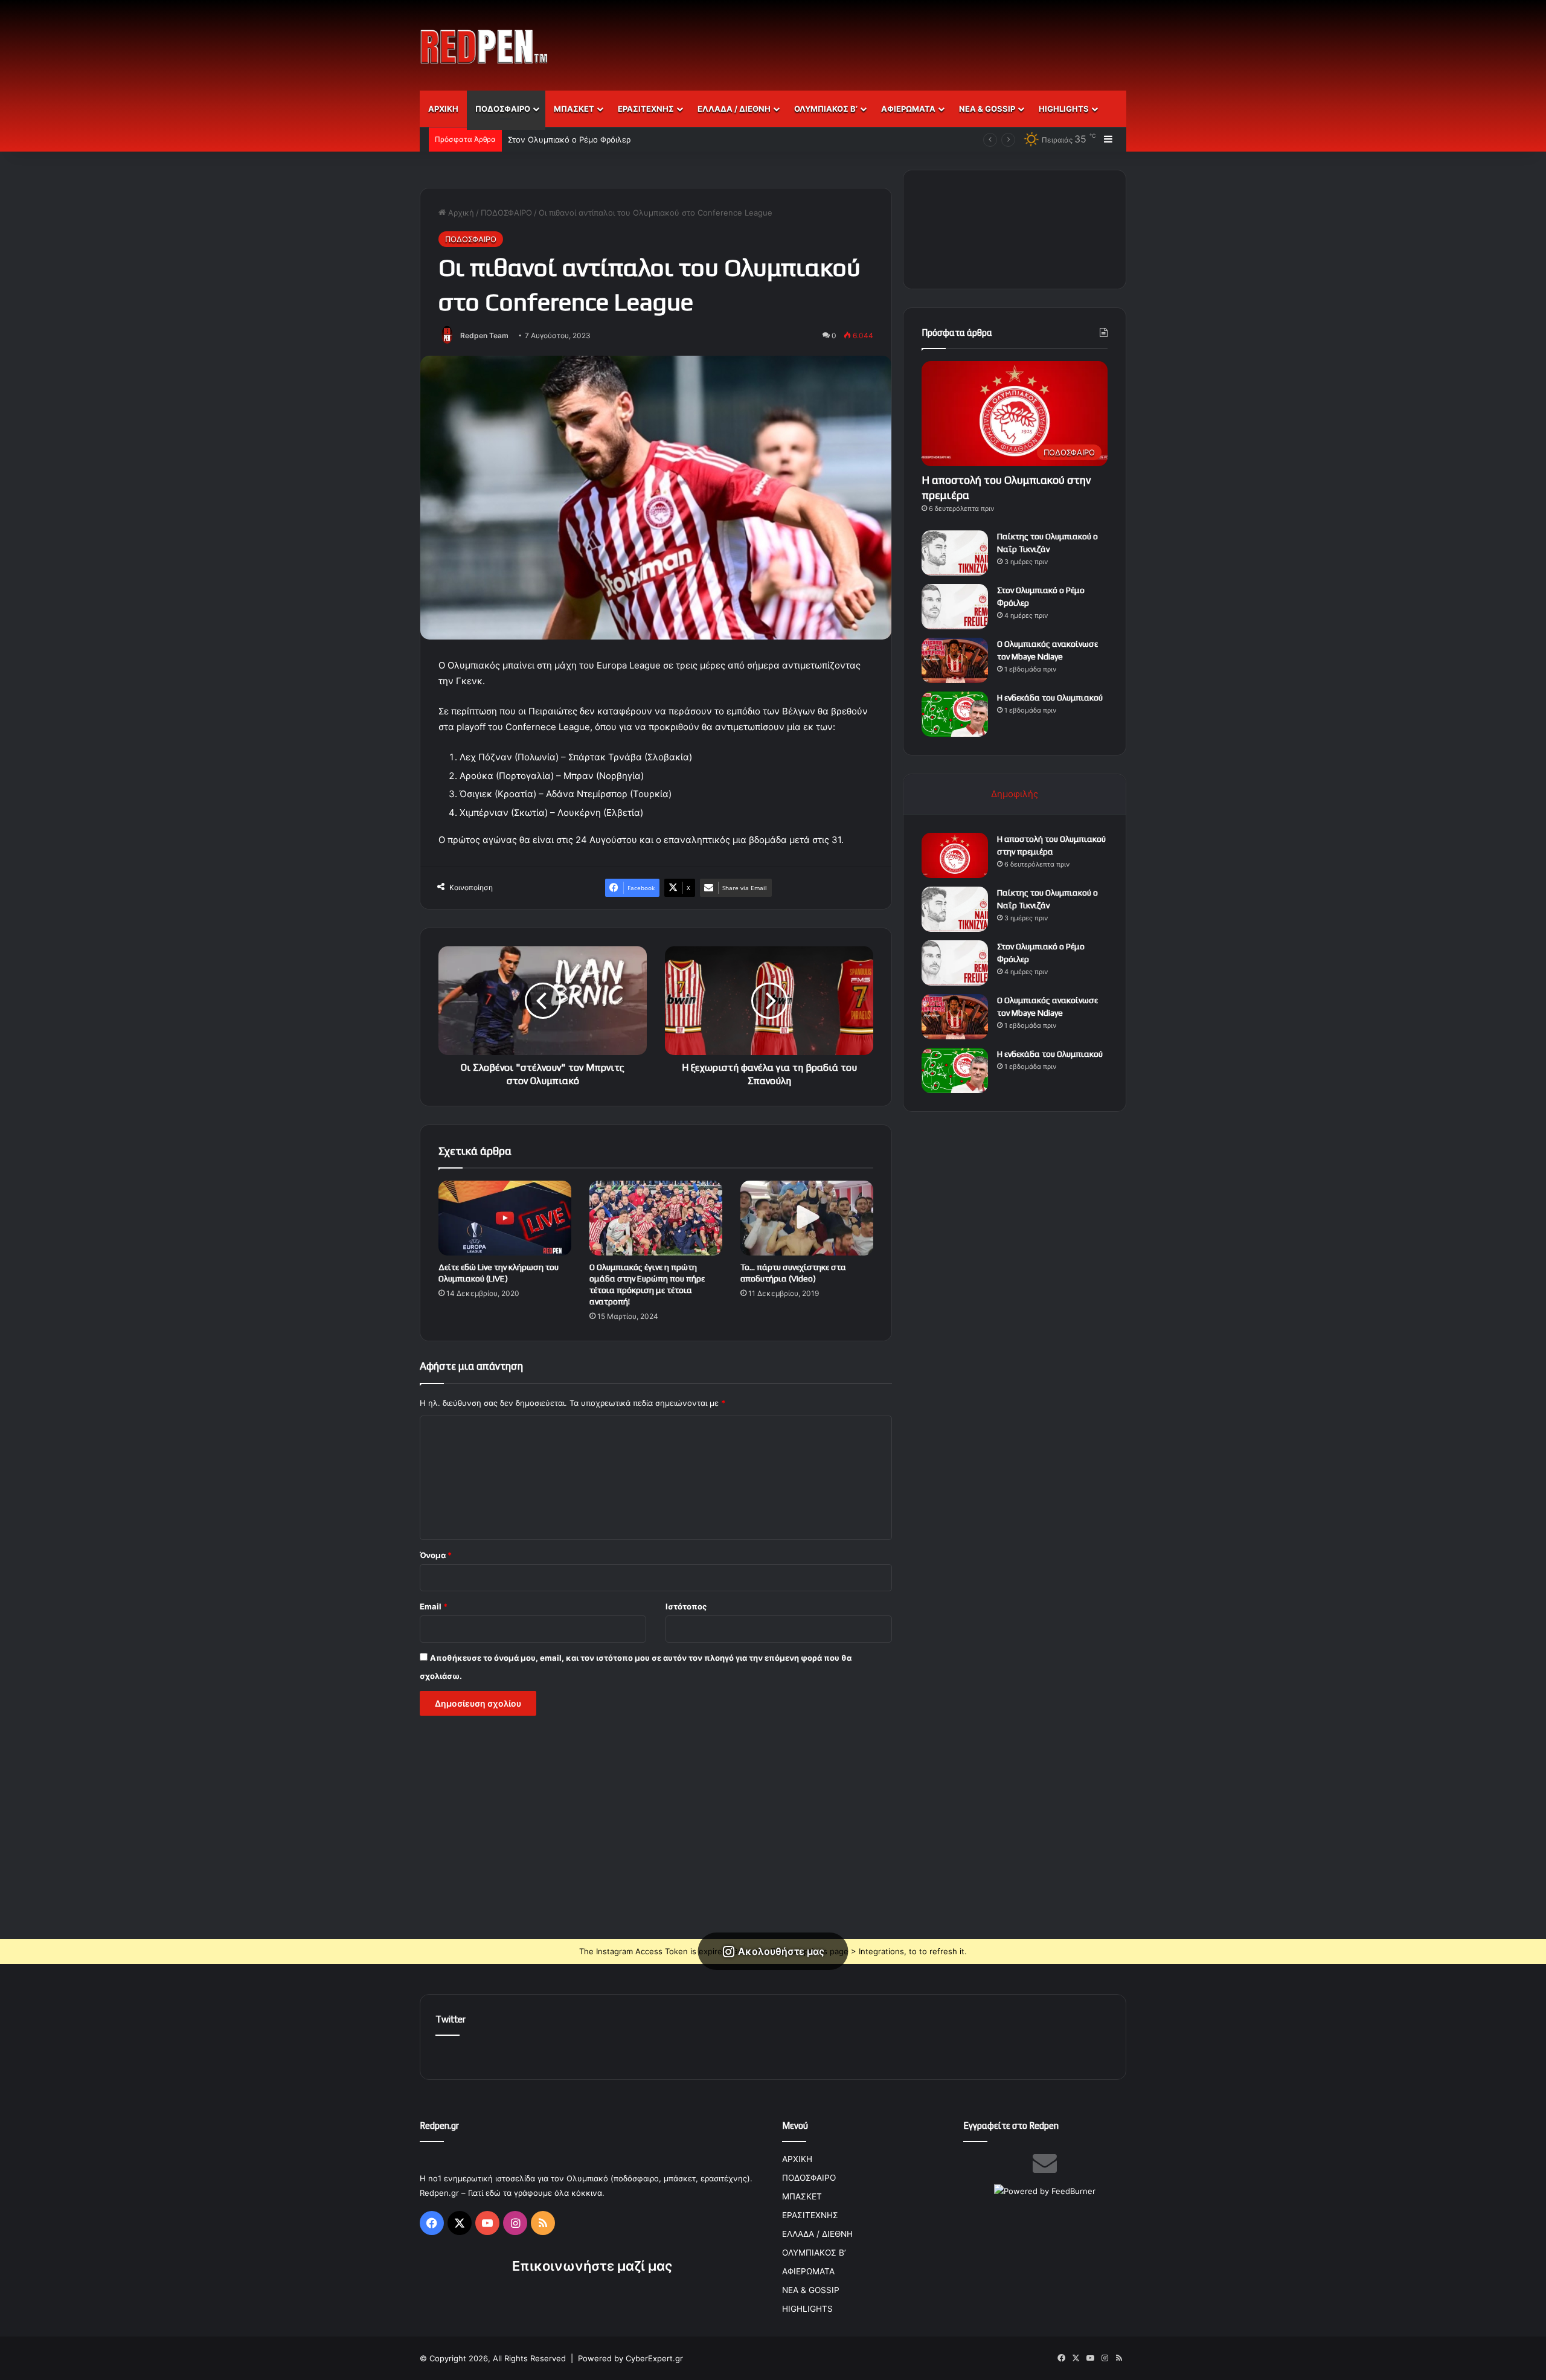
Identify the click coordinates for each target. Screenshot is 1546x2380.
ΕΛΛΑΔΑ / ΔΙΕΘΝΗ (734, 109)
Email (434, 1606)
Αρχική (460, 213)
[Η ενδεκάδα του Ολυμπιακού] (955, 714)
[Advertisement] (894, 39)
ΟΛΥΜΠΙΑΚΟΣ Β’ (826, 109)
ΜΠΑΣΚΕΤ (574, 109)
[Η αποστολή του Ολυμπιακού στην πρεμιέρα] (955, 855)
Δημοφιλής (1015, 794)
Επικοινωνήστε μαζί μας (592, 2266)
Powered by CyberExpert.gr (630, 2358)
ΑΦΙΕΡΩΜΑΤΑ (908, 109)
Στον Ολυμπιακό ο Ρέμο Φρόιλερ (569, 140)
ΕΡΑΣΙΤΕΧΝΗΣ (646, 109)
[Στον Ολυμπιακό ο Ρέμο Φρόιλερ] (955, 607)
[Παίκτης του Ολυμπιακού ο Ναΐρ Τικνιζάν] (955, 553)
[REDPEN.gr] (484, 47)
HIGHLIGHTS (1064, 109)
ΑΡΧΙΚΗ (443, 109)
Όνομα (436, 1555)
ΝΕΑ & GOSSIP (987, 109)
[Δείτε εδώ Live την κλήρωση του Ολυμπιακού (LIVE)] (505, 1218)
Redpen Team (484, 335)
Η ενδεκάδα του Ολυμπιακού (1050, 698)
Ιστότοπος (686, 1606)
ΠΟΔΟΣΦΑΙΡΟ (503, 109)
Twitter (451, 2019)
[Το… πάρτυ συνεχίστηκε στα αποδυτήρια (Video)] (807, 1218)
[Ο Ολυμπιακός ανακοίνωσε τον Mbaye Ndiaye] (955, 660)
